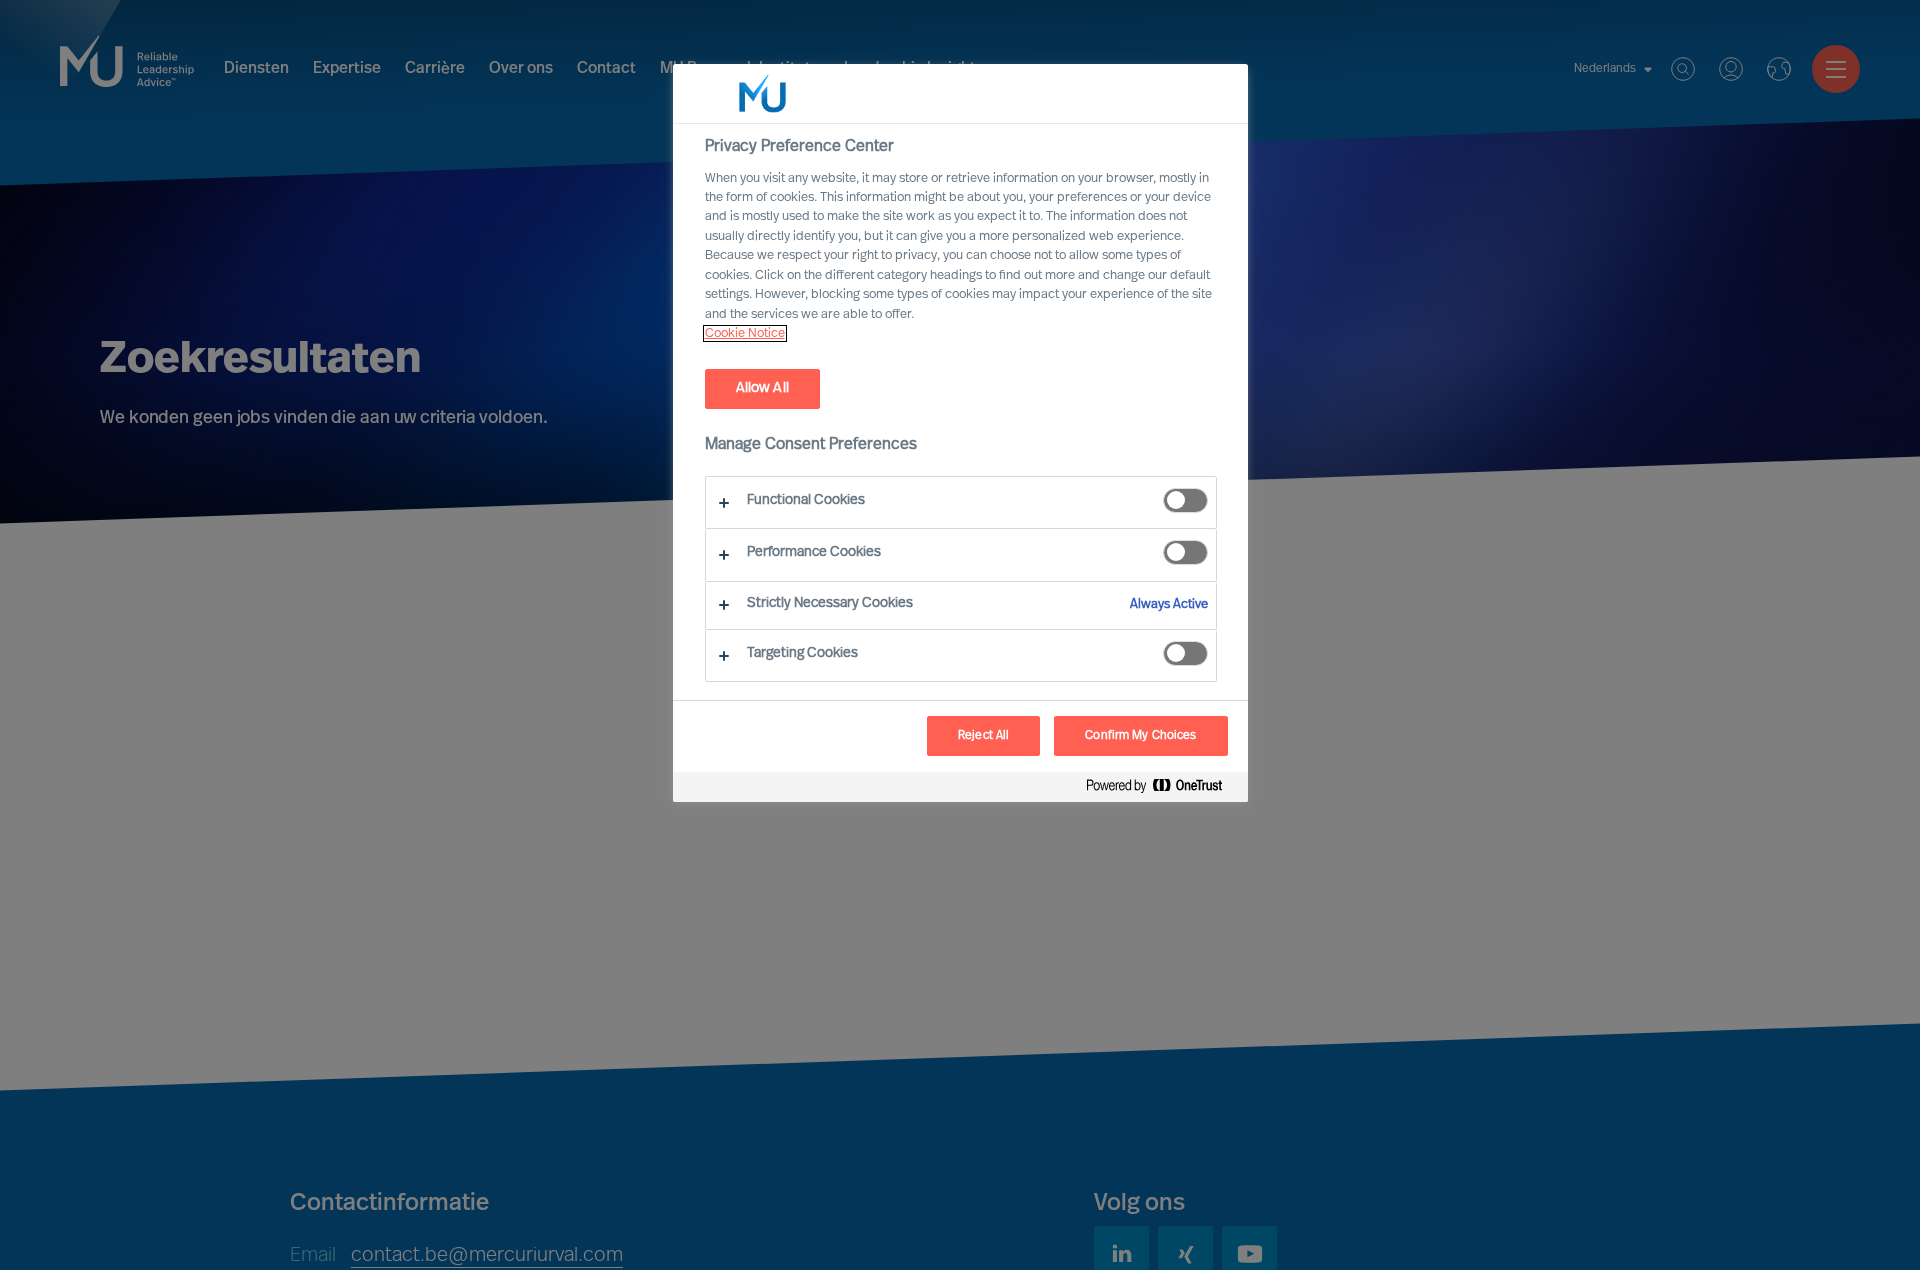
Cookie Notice (745, 333)
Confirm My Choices (1140, 736)
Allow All (762, 388)
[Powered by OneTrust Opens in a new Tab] (1162, 789)
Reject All (983, 736)
